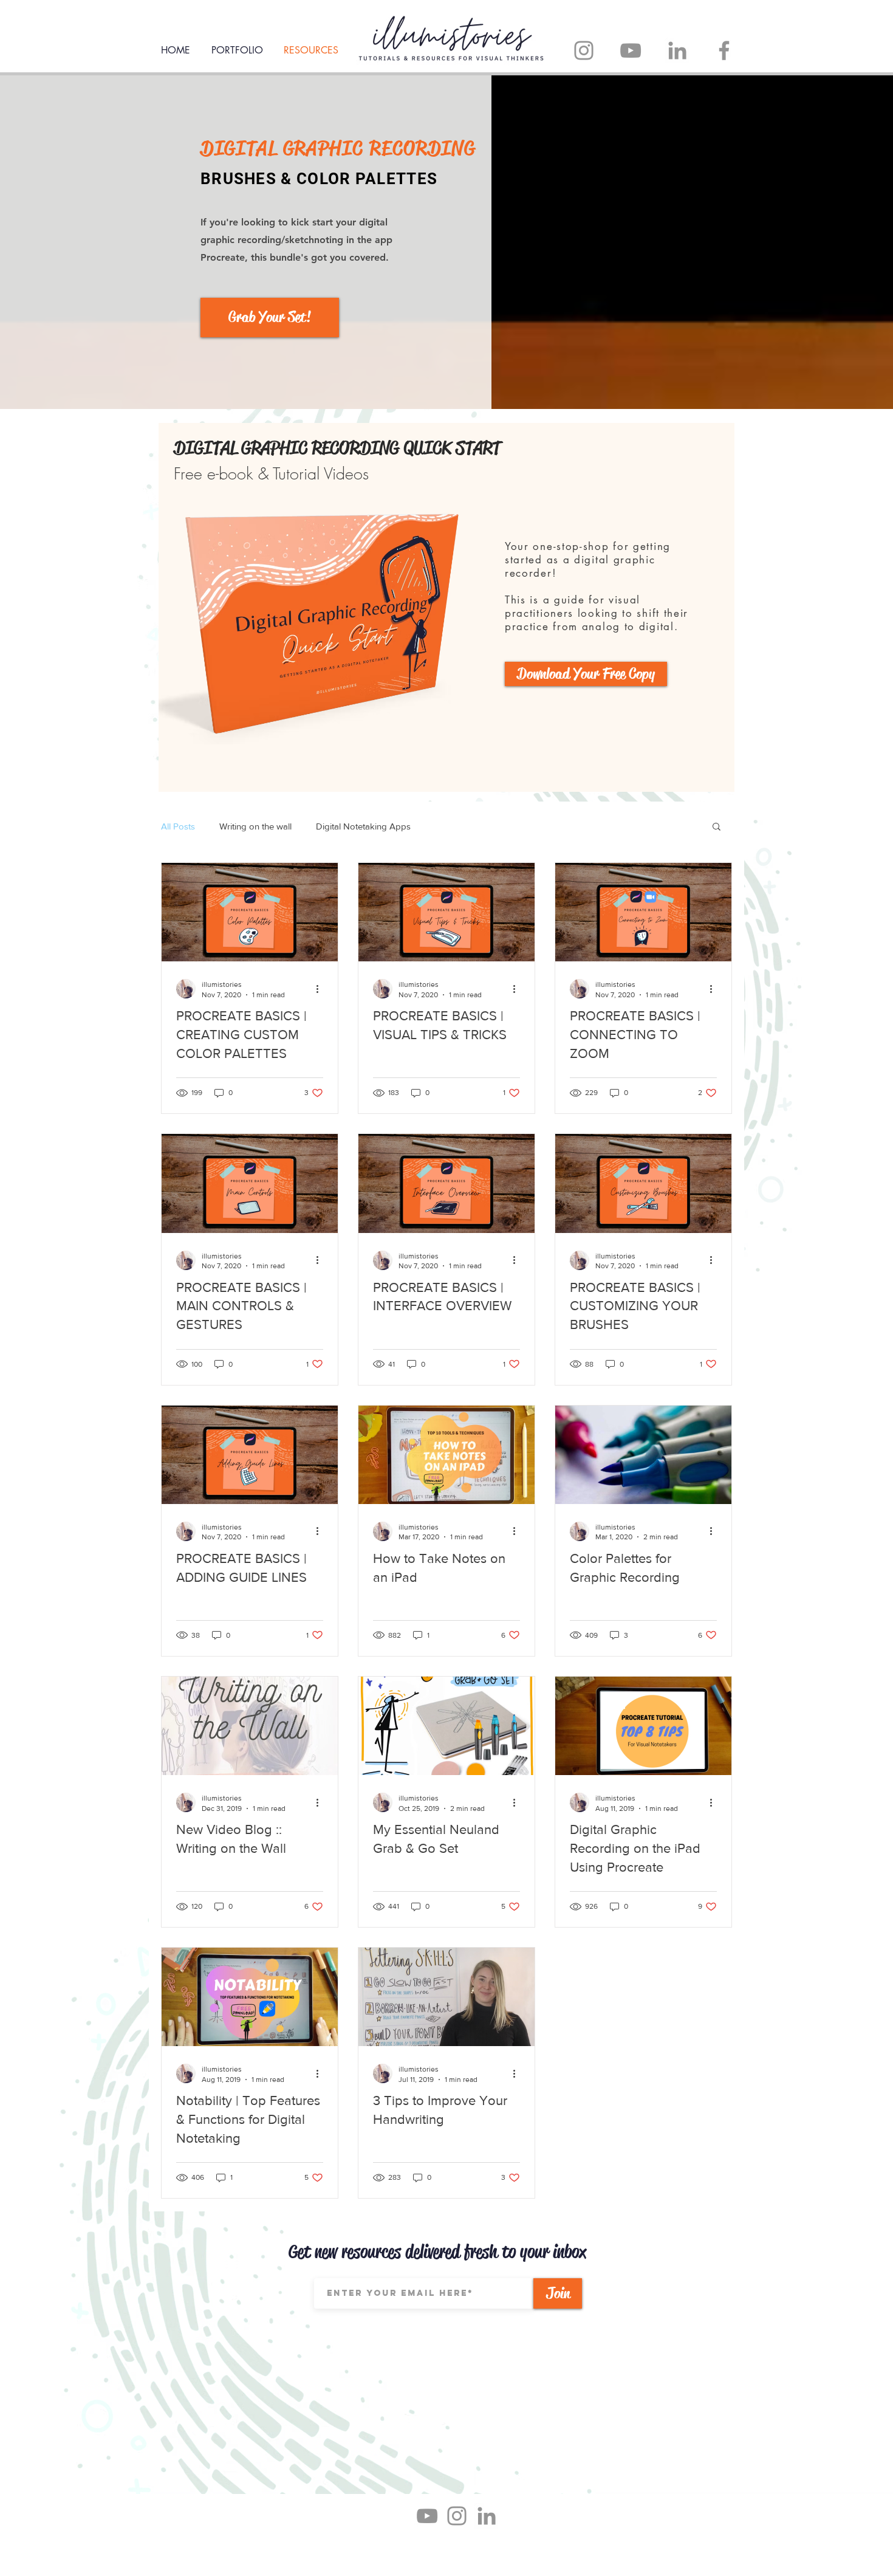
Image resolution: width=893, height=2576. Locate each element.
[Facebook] (724, 50)
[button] (717, 827)
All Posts (178, 826)
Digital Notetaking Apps (363, 826)
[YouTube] (631, 50)
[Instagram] (584, 50)
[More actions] (321, 989)
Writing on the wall (255, 826)
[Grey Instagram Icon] (457, 2516)
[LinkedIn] (677, 50)
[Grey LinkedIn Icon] (487, 2516)
